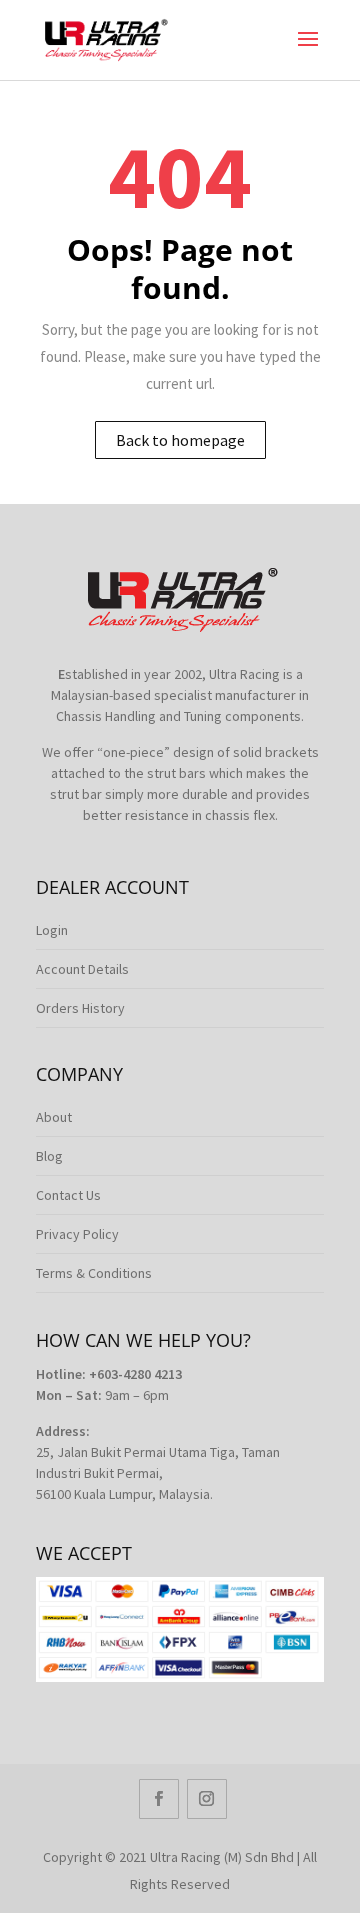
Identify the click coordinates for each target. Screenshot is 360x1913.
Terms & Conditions (94, 1273)
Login (52, 930)
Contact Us (68, 1195)
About (54, 1117)
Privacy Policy (77, 1234)
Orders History (80, 1008)
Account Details (82, 969)
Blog (49, 1156)
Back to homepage (180, 440)
